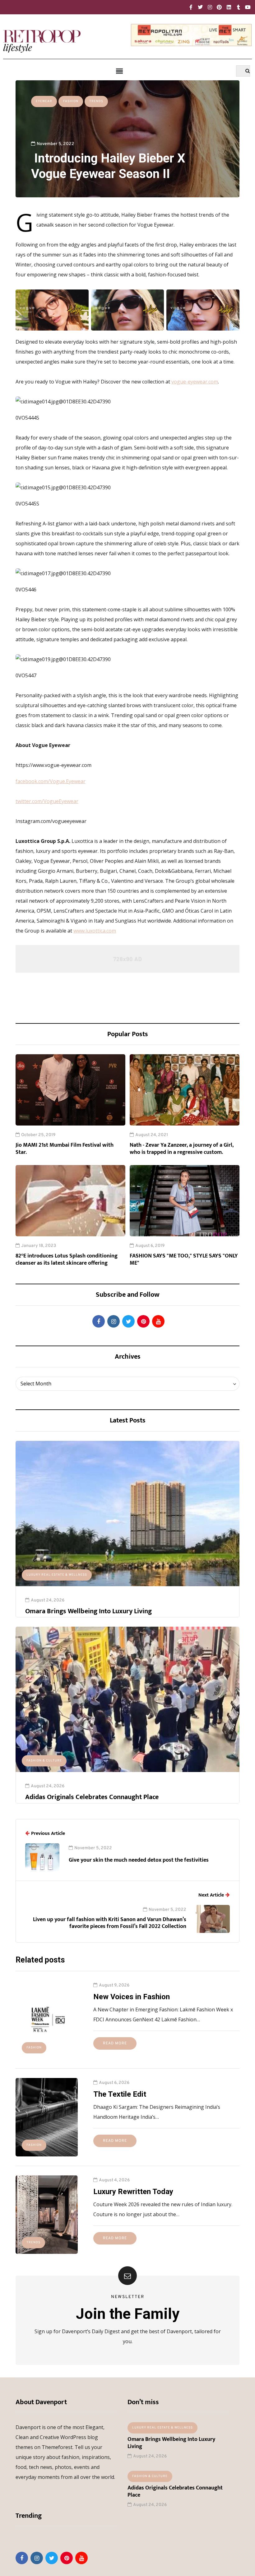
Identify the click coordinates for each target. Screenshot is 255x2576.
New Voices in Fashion (132, 1997)
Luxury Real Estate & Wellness (57, 1575)
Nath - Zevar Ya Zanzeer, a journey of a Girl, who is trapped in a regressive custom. (182, 1149)
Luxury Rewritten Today (133, 2192)
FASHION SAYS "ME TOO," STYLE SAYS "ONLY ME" (184, 1260)
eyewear (44, 101)
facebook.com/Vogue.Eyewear (51, 781)
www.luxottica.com (95, 931)
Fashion (71, 101)
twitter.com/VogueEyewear (47, 801)
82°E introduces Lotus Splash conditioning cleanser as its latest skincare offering (67, 1260)
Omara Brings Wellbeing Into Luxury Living (88, 1611)
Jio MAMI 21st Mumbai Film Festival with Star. (65, 1149)
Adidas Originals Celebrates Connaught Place (92, 1797)
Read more (115, 2043)
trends (96, 101)
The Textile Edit (120, 2094)
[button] (119, 71)
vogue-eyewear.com (195, 382)
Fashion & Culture (44, 1761)
